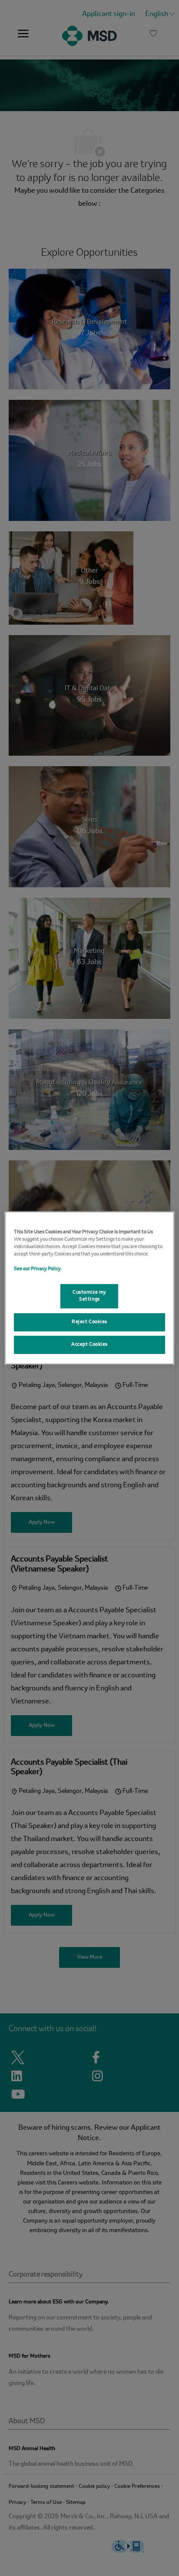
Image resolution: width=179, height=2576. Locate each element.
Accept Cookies (89, 1344)
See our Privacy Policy (37, 1269)
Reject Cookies (89, 1322)
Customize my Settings (89, 1296)
